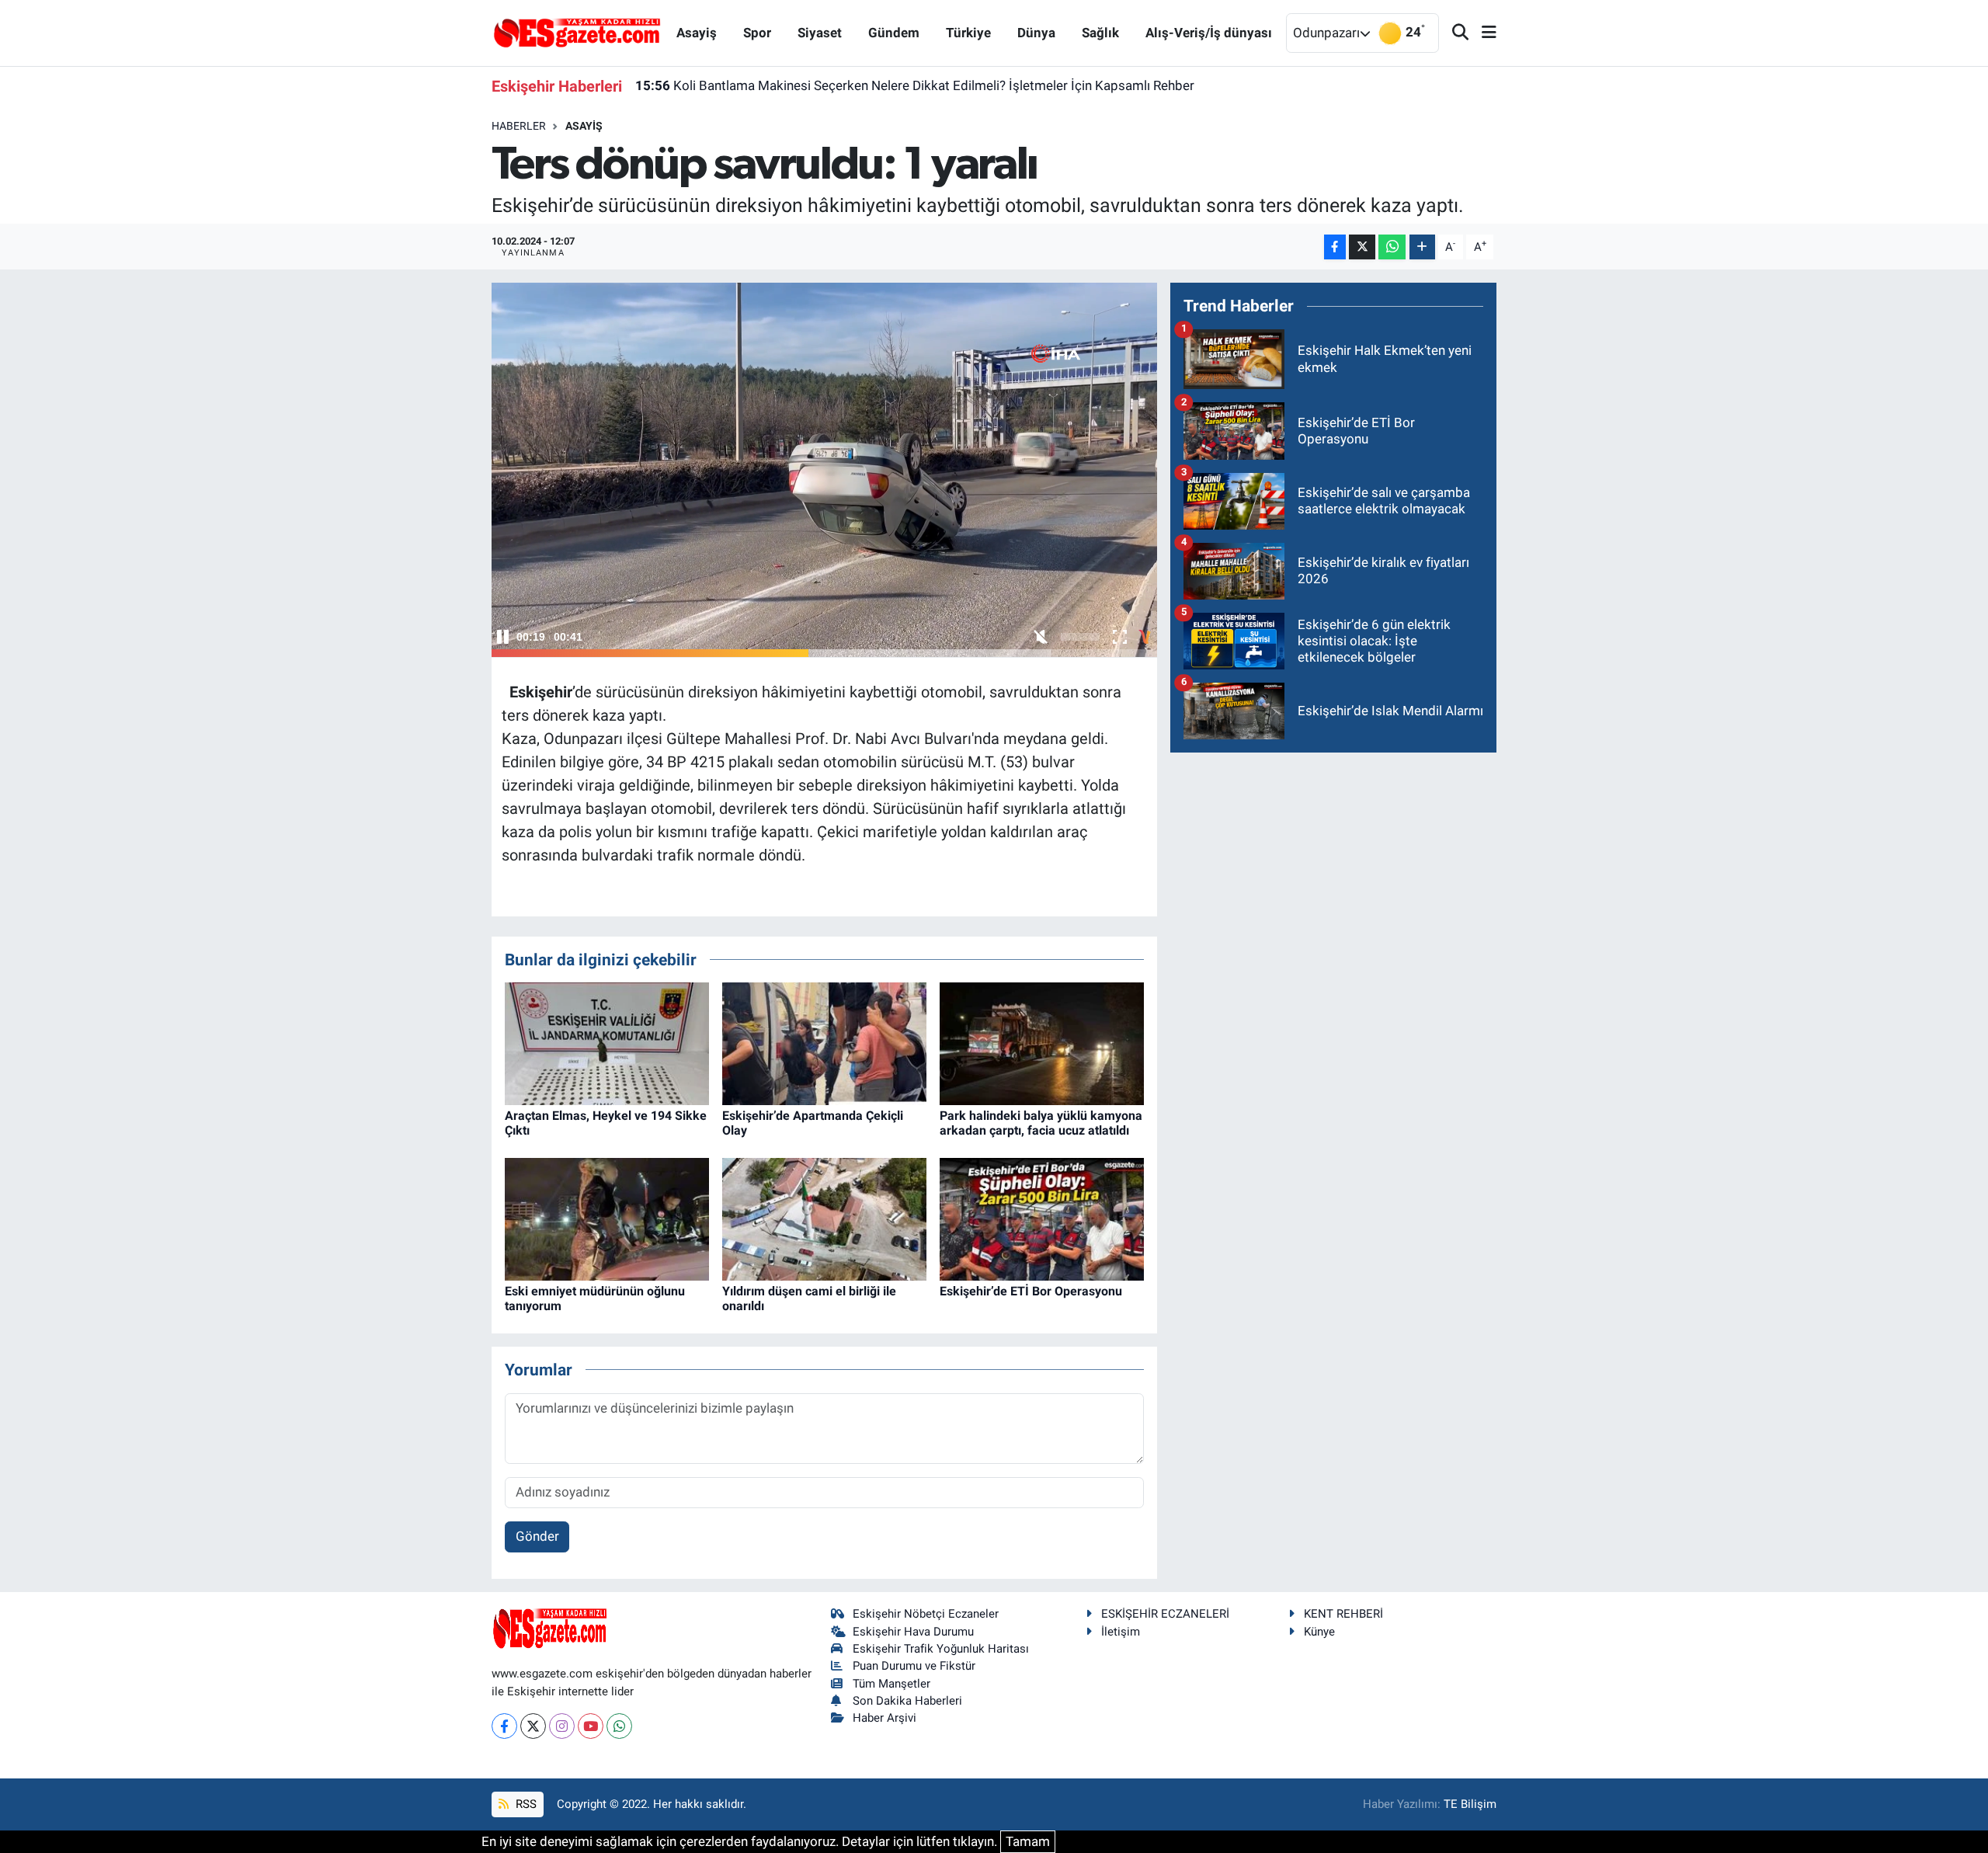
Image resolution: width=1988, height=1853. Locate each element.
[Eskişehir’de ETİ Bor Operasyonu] (1042, 1218)
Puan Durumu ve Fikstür (914, 1666)
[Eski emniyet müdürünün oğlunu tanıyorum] (607, 1218)
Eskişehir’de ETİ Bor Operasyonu (1031, 1291)
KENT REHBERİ (1343, 1614)
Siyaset (820, 33)
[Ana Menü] (1482, 33)
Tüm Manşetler (891, 1684)
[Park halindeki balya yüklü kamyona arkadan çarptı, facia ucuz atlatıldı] (1042, 1042)
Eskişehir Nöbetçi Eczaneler (926, 1614)
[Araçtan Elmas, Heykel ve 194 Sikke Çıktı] (607, 1042)
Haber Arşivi (885, 1718)
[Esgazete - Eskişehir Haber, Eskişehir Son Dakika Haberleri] (577, 32)
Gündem (894, 33)
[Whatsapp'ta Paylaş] (1392, 247)
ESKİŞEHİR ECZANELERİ (1165, 1614)
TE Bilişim (1470, 1804)
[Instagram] (562, 1726)
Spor (757, 33)
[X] (533, 1726)
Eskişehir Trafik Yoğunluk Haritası (941, 1649)
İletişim (1121, 1632)
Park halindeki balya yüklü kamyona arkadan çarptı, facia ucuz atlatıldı (1041, 1123)
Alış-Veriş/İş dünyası (1209, 33)
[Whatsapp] (619, 1726)
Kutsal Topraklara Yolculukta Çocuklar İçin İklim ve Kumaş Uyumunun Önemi (876, 85)
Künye (1319, 1632)
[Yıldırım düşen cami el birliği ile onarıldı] (824, 1218)
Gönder (537, 1536)
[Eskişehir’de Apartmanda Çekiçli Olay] (824, 1042)
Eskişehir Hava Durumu (913, 1632)
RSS (525, 1804)
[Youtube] (591, 1726)
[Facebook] (504, 1726)
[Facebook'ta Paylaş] (1335, 247)
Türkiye (968, 33)
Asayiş (697, 33)
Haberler (519, 126)
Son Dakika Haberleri (907, 1701)
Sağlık (1100, 33)
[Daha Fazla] (1422, 247)
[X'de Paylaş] (1362, 247)
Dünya (1036, 33)
